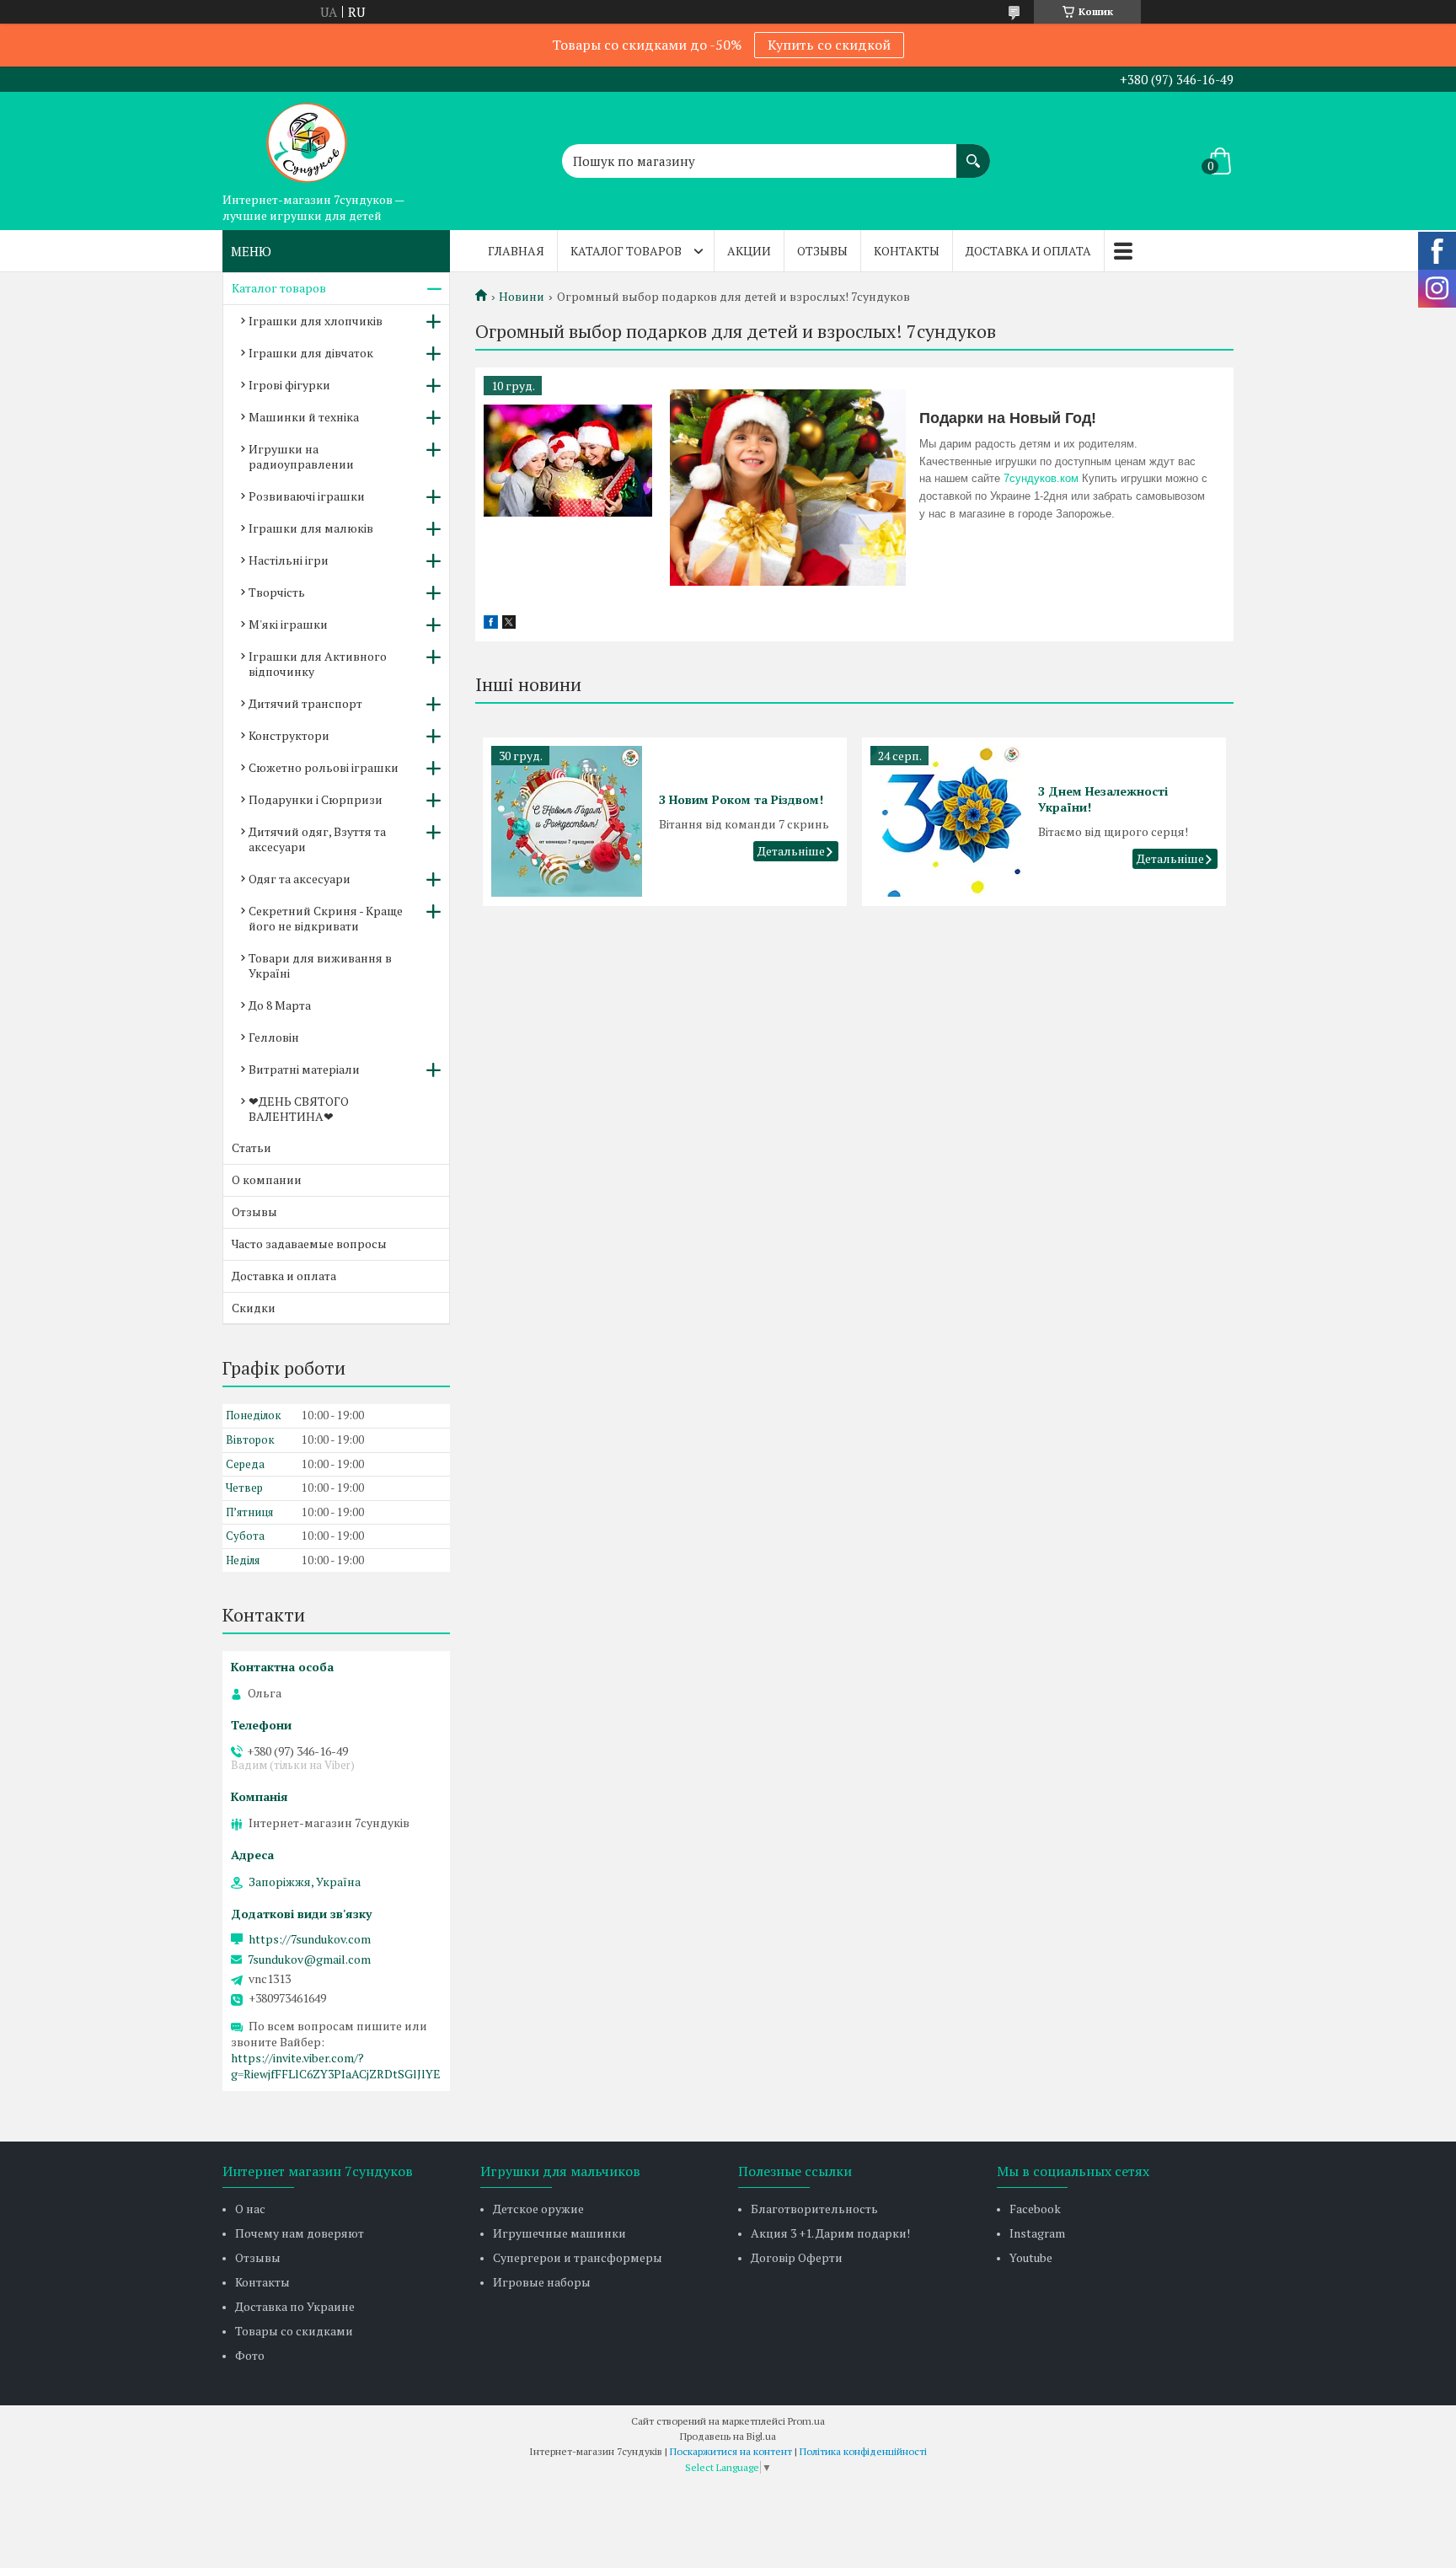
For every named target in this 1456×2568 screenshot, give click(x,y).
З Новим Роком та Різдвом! (741, 799)
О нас (250, 2209)
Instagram (1037, 2233)
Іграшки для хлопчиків (316, 321)
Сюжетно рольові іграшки (324, 767)
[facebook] (491, 624)
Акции (749, 251)
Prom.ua (806, 2421)
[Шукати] (973, 153)
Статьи (252, 1147)
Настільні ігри (289, 560)
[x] (509, 624)
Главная (516, 251)
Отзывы (822, 251)
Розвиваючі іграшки (307, 496)
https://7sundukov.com (310, 1939)
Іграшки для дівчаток (311, 353)
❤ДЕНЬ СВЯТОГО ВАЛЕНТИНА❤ (299, 1109)
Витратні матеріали (304, 1069)
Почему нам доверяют (300, 2233)
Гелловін (274, 1037)
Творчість (277, 592)
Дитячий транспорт (305, 703)
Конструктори (289, 735)
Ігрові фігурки (289, 385)
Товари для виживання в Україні (320, 965)
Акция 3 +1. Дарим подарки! (830, 2233)
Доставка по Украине (295, 2306)
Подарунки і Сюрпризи (316, 799)
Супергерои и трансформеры (578, 2257)
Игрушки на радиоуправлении (301, 456)
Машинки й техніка (304, 417)
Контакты (907, 251)
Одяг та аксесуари (300, 879)
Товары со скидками (294, 2331)
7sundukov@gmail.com (309, 1960)
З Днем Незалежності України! (1103, 799)
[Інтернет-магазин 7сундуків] (307, 138)
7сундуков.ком (1041, 478)
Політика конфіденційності (863, 2451)
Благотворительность (814, 2209)
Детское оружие (538, 2209)
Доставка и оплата (1028, 251)
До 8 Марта (280, 1005)
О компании (267, 1179)
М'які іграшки (288, 624)
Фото (250, 2355)
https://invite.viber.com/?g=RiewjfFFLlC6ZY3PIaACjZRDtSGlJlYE (336, 2066)
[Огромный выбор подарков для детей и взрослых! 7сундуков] (568, 460)
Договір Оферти (797, 2257)
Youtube (1031, 2257)
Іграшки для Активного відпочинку (318, 664)
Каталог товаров (626, 251)
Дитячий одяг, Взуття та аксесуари (317, 839)
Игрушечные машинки (559, 2233)
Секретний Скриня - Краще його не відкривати (326, 918)
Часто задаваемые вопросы (309, 1244)
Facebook (1035, 2209)
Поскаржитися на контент (731, 2451)
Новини (522, 297)
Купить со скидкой (829, 45)
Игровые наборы (542, 2282)
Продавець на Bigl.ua (728, 2436)
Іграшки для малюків (311, 528)
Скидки (254, 1308)
